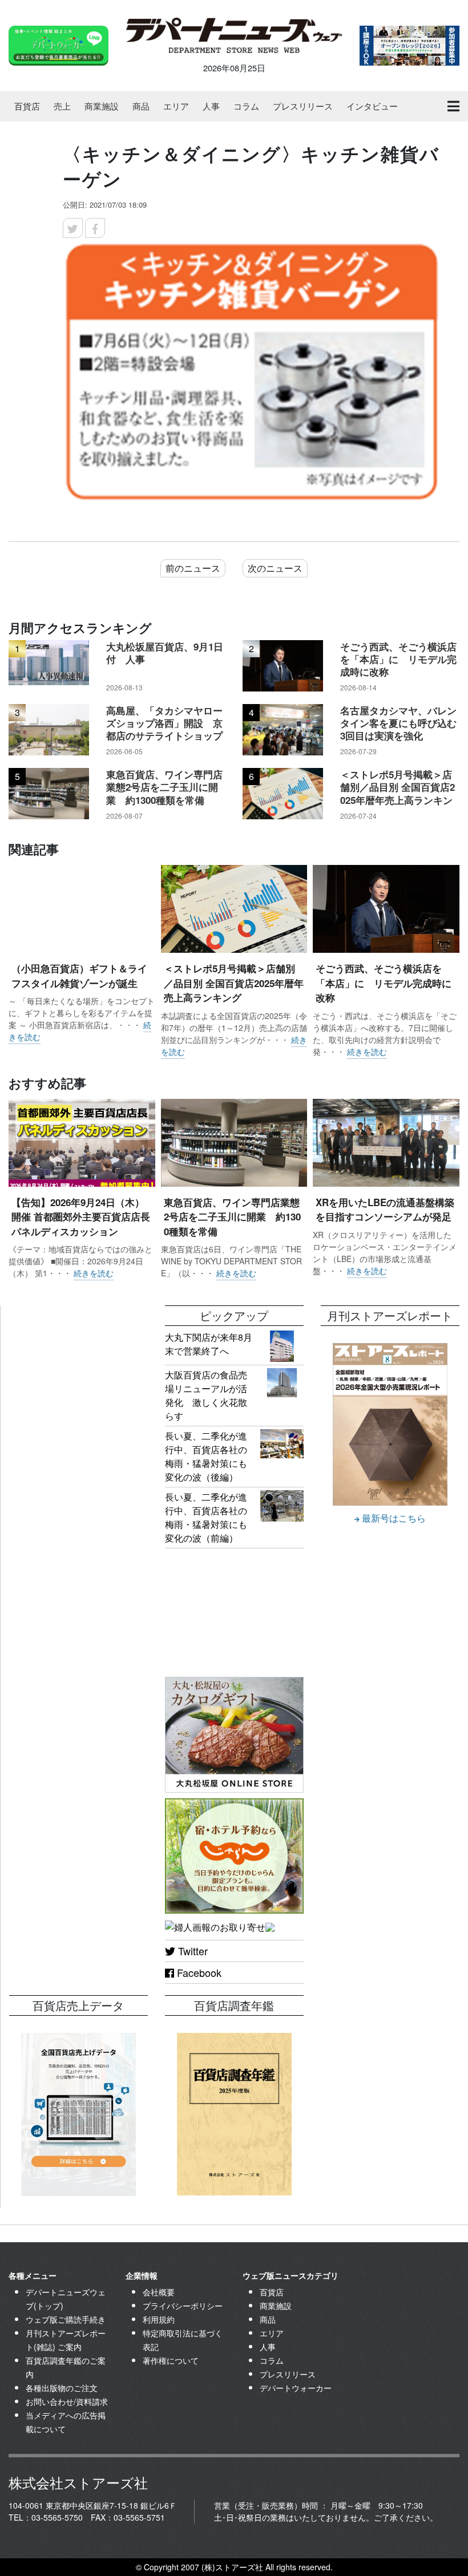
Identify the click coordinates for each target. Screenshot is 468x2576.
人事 (211, 106)
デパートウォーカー (296, 2388)
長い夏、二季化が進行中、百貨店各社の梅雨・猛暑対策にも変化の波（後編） (206, 1456)
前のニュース (193, 568)
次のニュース (275, 568)
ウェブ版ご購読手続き (66, 2319)
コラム (246, 106)
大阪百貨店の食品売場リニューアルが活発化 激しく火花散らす (206, 1395)
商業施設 (102, 106)
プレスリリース (303, 106)
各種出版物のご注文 (62, 2388)
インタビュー (372, 106)
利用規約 (159, 2319)
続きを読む (367, 1052)
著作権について (171, 2360)
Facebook (198, 1972)
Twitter (191, 1951)
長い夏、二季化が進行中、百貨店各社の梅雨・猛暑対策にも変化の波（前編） (206, 1517)
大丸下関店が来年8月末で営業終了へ (209, 1344)
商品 (141, 106)
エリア (176, 106)
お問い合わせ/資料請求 (67, 2401)
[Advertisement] (78, 1362)
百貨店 (27, 106)
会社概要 (159, 2292)
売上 (62, 106)
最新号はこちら (393, 1518)
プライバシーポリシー (183, 2306)
